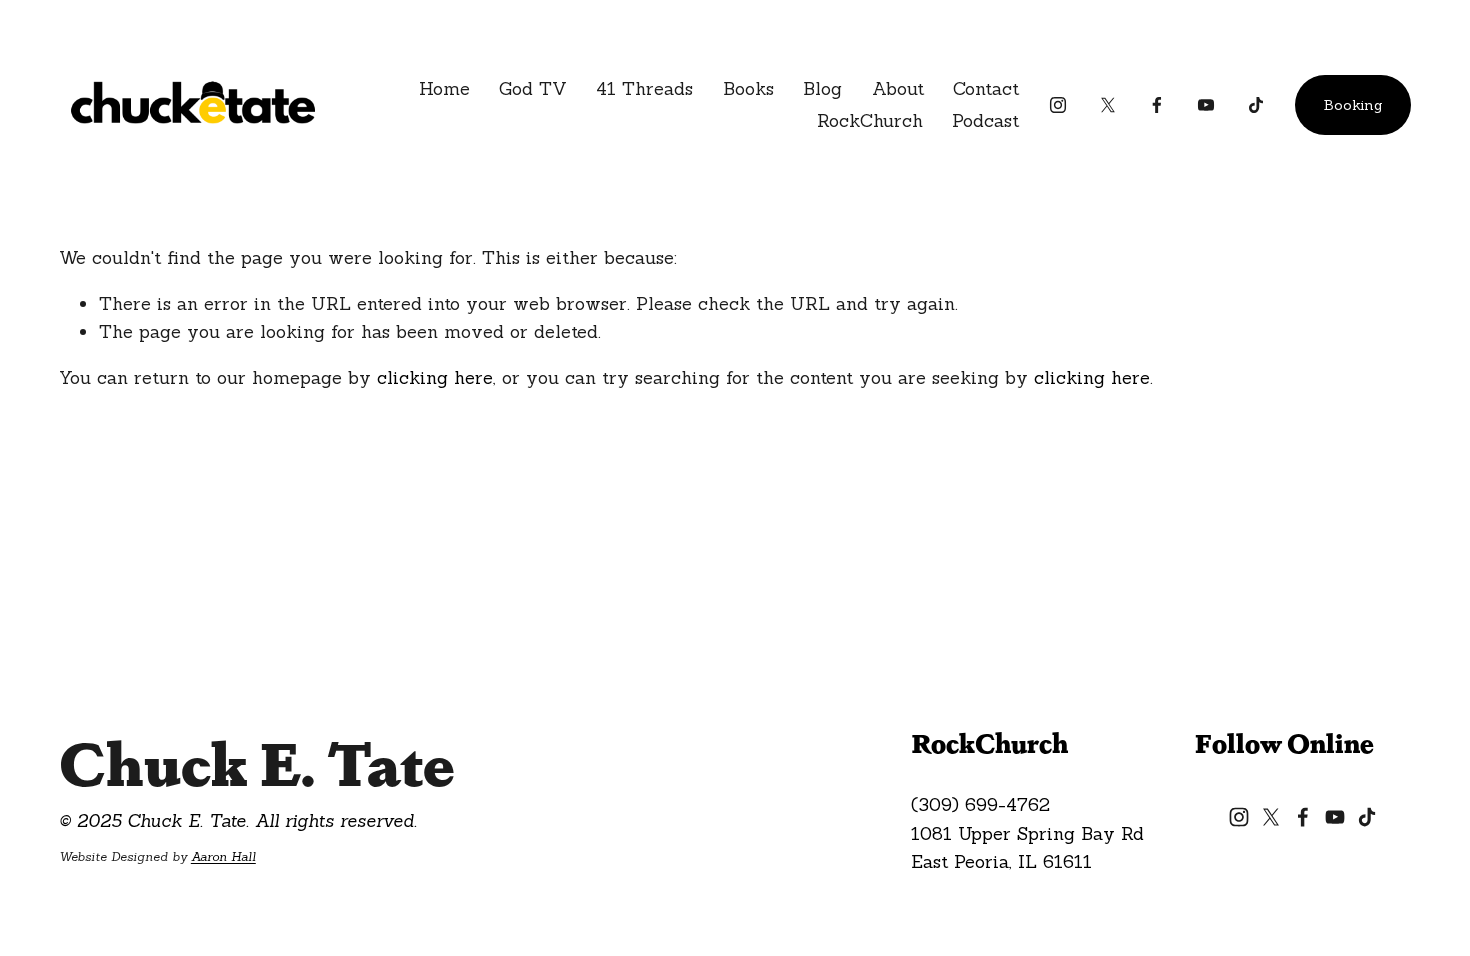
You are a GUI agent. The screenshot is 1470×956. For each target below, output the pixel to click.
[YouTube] (1206, 105)
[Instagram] (1058, 105)
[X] (1108, 105)
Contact (986, 88)
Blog (822, 88)
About (898, 88)
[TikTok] (1256, 105)
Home (444, 88)
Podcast (985, 120)
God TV (533, 88)
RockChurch (870, 120)
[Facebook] (1157, 105)
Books (748, 88)
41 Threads (644, 88)
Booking (1353, 105)
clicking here (435, 377)
